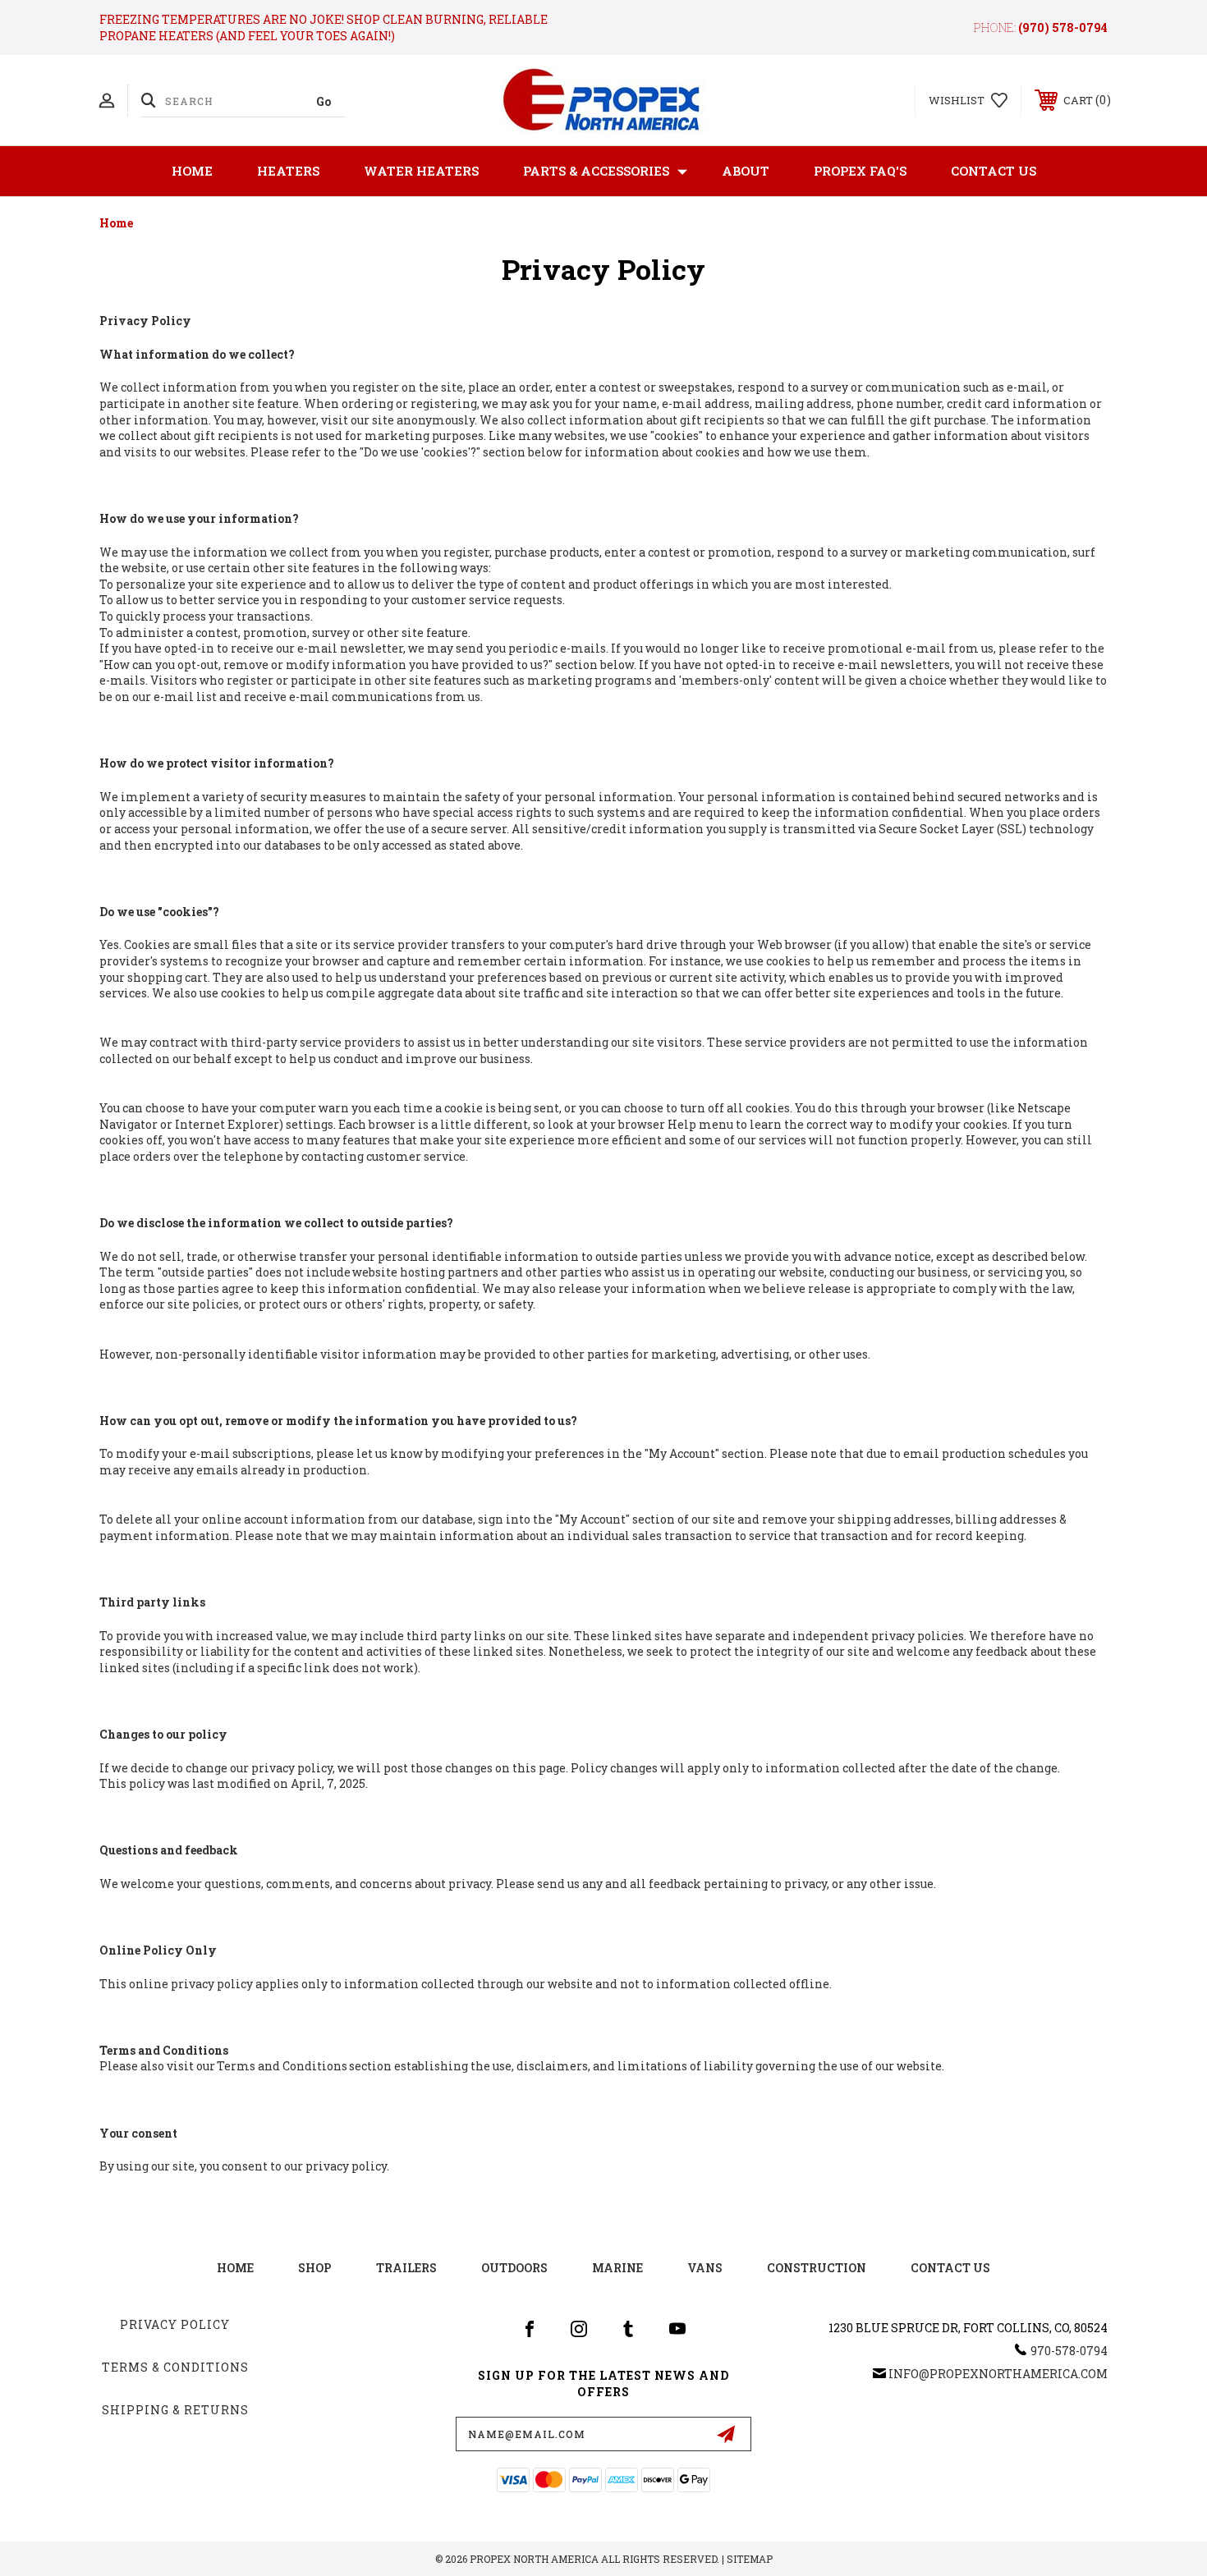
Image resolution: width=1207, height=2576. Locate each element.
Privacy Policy (175, 2324)
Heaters (288, 171)
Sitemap (750, 2559)
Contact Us (994, 171)
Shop (315, 2268)
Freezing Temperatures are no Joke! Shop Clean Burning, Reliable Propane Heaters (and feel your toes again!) (324, 28)
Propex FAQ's (860, 171)
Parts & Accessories (596, 171)
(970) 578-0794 (1063, 28)
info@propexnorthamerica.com (998, 2374)
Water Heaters (421, 171)
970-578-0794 (1069, 2351)
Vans (705, 2268)
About (746, 171)
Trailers (406, 2268)
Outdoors (514, 2268)
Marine (617, 2268)
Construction (817, 2268)
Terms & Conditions (175, 2367)
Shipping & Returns (175, 2410)
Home (192, 171)
